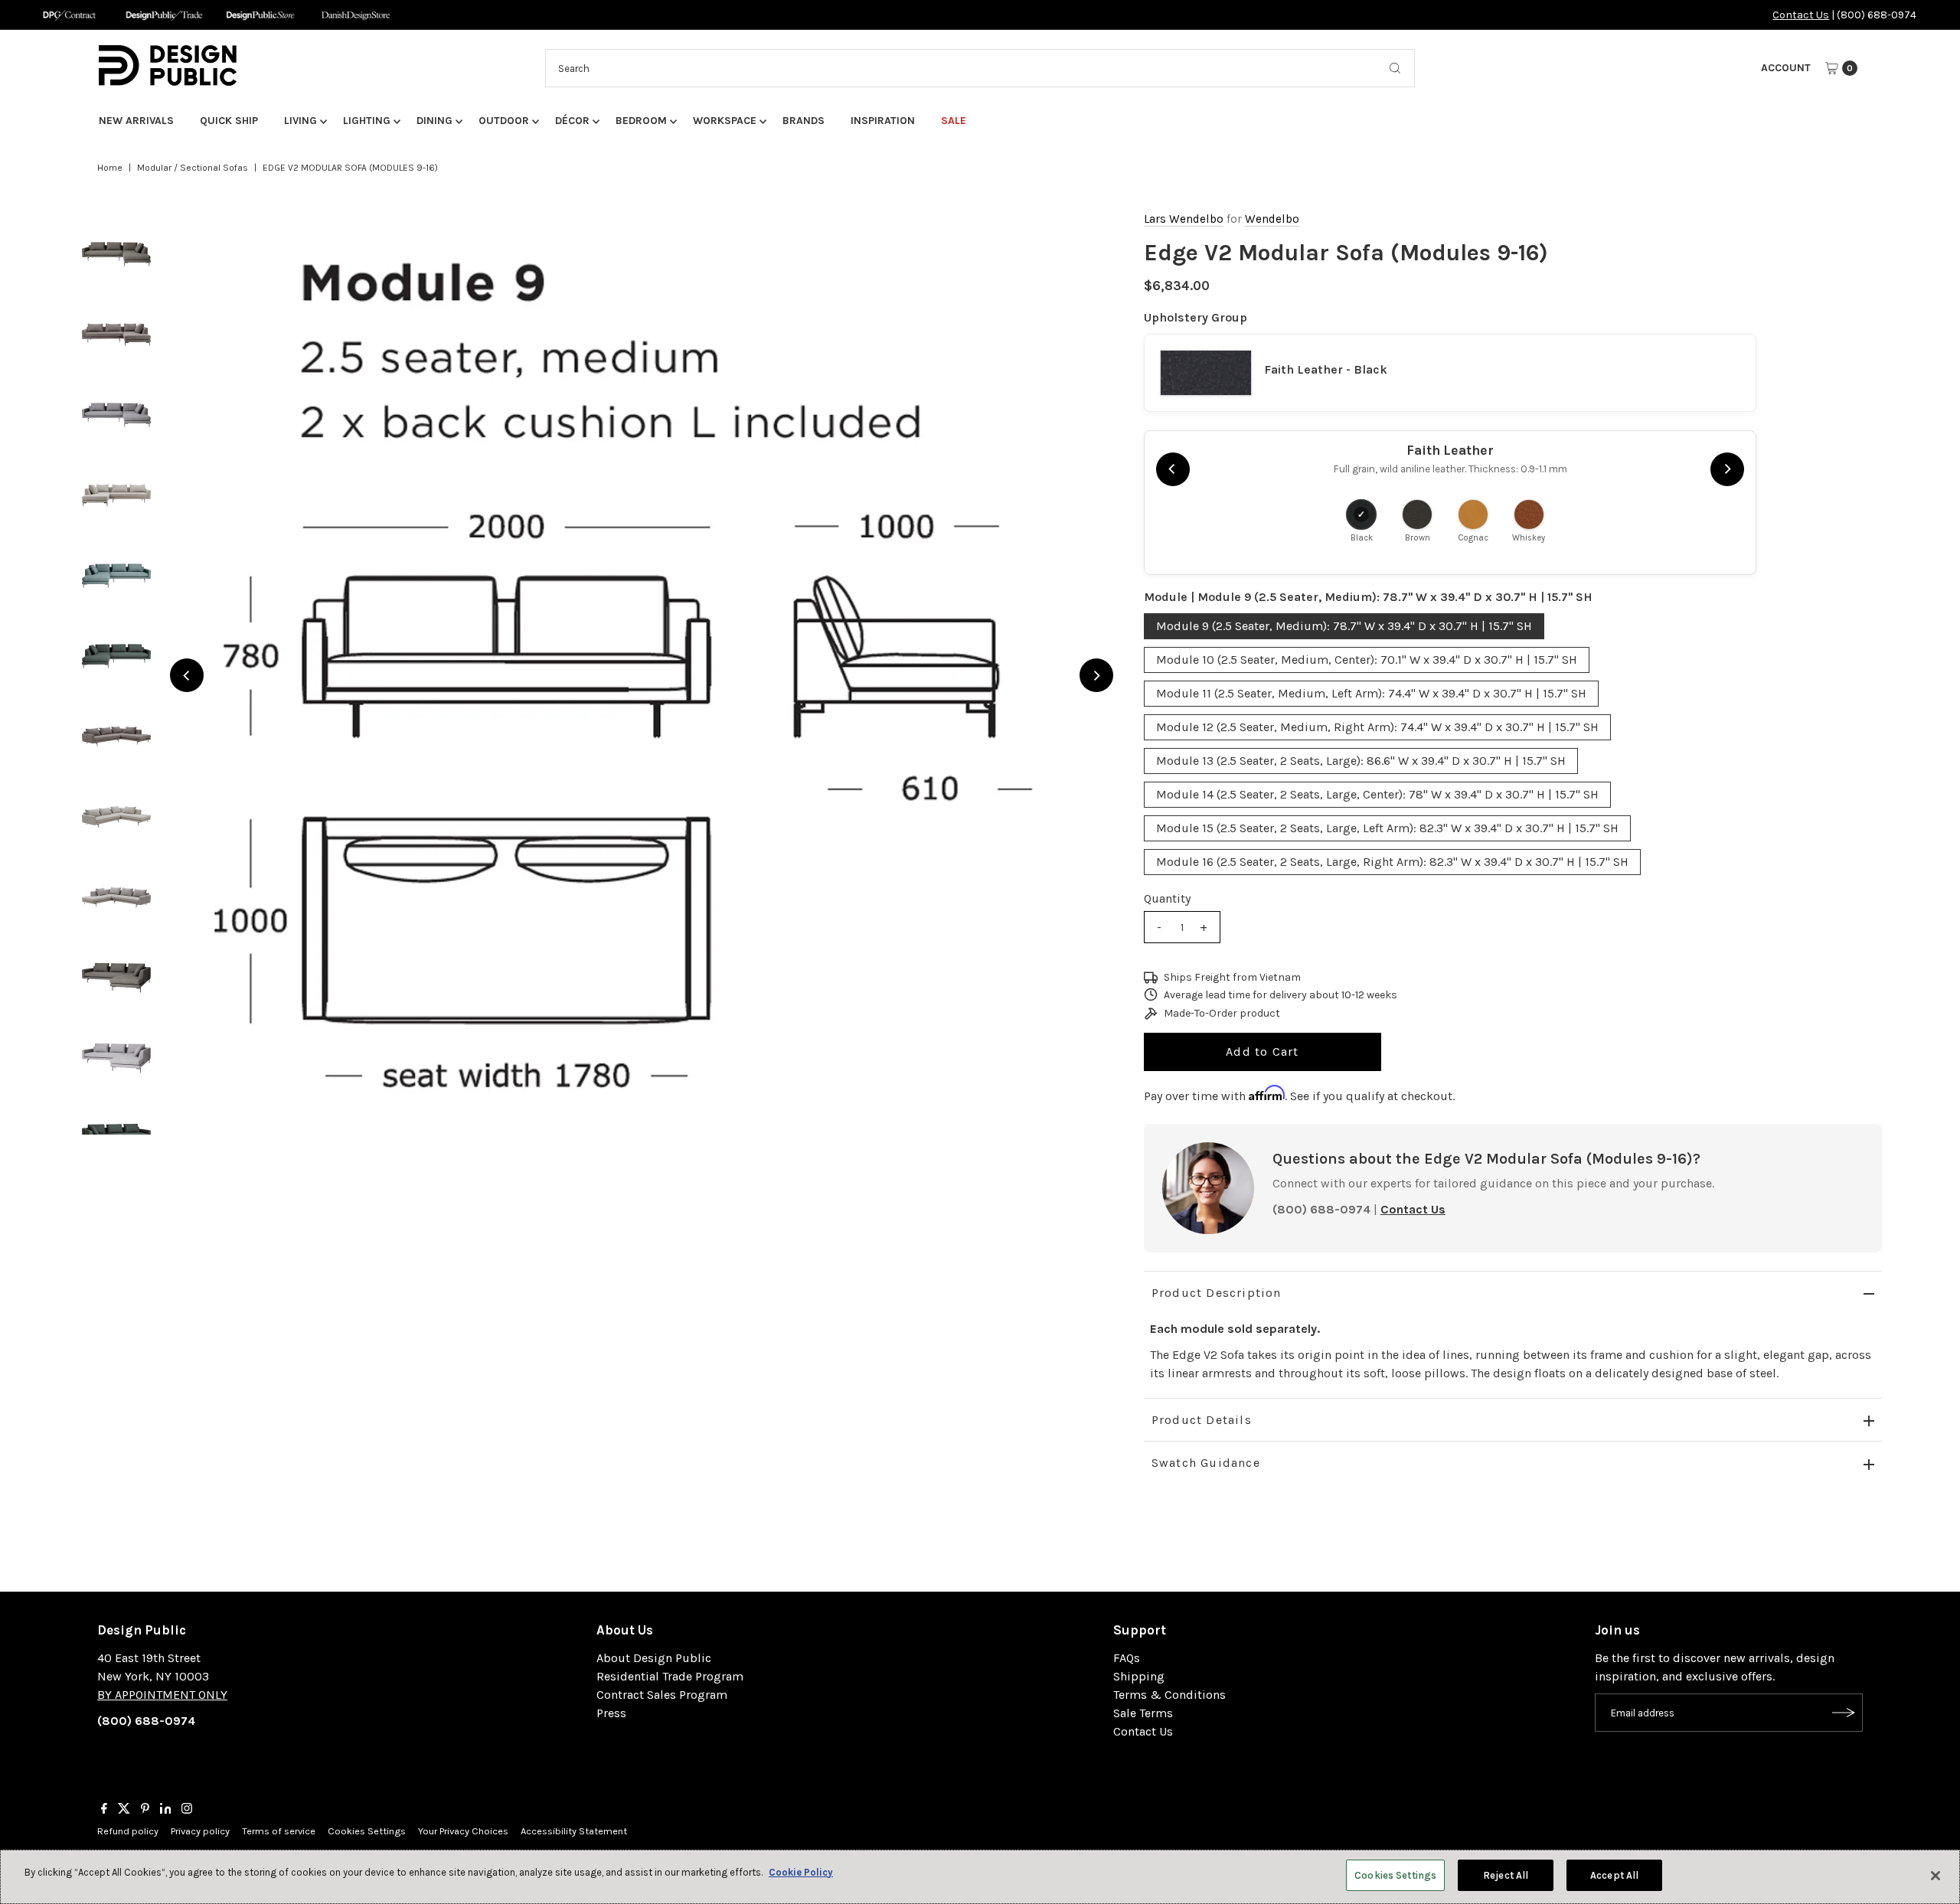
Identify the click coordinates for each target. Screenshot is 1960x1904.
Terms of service (279, 1831)
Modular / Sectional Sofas (193, 168)
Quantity (1167, 898)
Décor (572, 121)
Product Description (1217, 1293)
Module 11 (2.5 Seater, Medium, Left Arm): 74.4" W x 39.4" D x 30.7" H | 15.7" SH (1371, 693)
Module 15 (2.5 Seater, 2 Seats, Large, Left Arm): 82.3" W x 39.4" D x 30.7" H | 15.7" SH (1387, 828)
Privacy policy (200, 1831)
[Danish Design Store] (356, 15)
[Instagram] (187, 1810)
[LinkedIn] (166, 1810)
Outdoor (504, 121)
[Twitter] (124, 1810)
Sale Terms (1143, 1713)
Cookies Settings (367, 1831)
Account (1786, 68)
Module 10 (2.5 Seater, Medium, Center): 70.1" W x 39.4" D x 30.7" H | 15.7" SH (1367, 660)
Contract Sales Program (662, 1695)
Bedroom (641, 121)
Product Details (1202, 1420)
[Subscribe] (1844, 1713)
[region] (641, 675)
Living (301, 121)
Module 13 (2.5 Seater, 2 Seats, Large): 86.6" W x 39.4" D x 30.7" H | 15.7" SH (1361, 761)
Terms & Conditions (1169, 1695)
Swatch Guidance (1206, 1463)
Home (110, 168)
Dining (434, 121)
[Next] (1096, 675)
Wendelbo (1272, 219)
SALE (954, 121)
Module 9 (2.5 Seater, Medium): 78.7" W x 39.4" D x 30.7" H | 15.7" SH (1344, 626)
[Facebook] (104, 1810)
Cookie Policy (801, 1872)
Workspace (725, 121)
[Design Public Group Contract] (69, 15)
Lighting (367, 121)
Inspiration (883, 121)
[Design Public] (260, 15)
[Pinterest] (145, 1810)
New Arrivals (136, 121)
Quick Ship (229, 121)
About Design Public (654, 1658)
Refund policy (128, 1831)
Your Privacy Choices (463, 1831)
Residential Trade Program (670, 1676)
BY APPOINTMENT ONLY (162, 1695)
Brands (804, 121)
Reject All (1506, 1875)
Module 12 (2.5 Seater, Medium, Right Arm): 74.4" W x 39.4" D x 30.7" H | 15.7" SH (1377, 727)
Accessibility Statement (574, 1831)
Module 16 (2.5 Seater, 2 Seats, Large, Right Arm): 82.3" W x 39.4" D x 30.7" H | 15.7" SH (1392, 862)
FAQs (1127, 1658)
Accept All (1614, 1875)
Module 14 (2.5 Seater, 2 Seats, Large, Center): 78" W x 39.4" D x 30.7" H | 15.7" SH (1377, 794)
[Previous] (187, 675)
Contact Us (1801, 15)
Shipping (1139, 1676)
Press (611, 1713)
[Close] (1935, 1876)
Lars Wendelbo (1184, 219)
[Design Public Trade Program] (164, 15)
